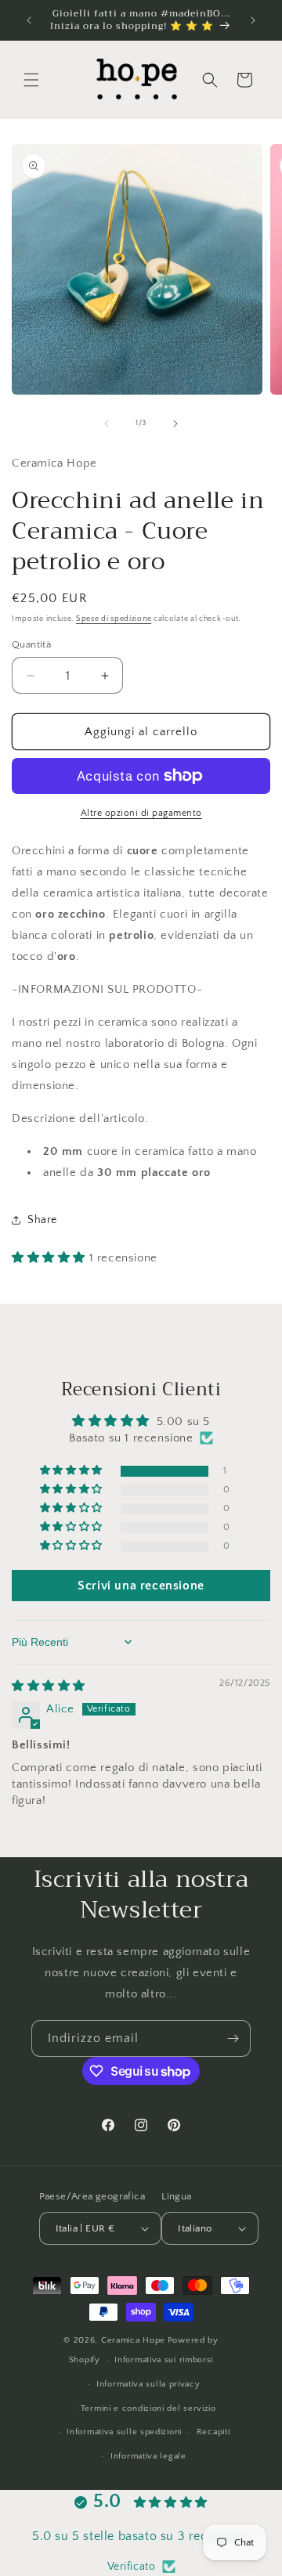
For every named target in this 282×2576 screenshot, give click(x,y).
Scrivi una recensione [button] (141, 1586)
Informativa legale (148, 2456)
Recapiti (213, 2432)
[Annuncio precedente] (29, 20)
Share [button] (42, 1220)
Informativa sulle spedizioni (124, 2432)
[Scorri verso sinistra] (107, 424)
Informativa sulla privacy (148, 2384)
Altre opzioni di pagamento (141, 813)
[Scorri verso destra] (175, 424)
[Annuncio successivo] (253, 20)
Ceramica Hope (133, 2340)
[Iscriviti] (233, 2038)
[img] (49, 1686)
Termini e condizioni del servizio (148, 2408)
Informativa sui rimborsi (164, 2360)
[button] (31, 80)
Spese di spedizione (114, 619)
